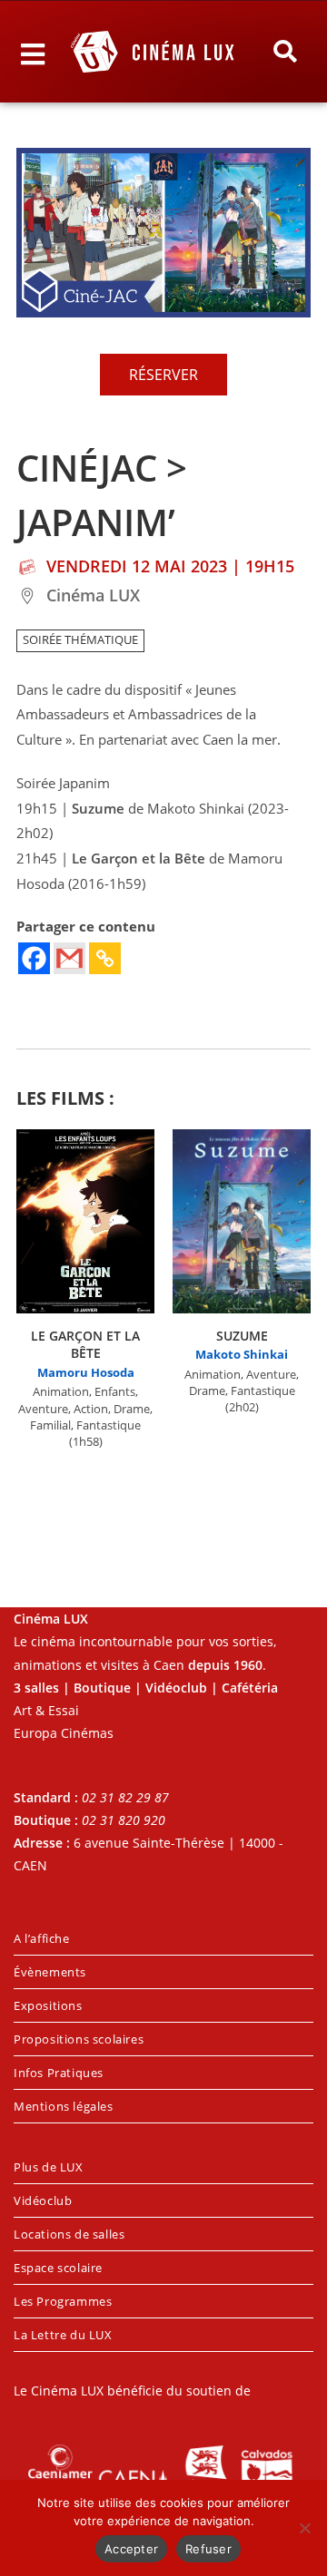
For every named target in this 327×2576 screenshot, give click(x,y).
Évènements (50, 1972)
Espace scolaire (58, 2268)
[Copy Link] (105, 958)
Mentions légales (64, 2106)
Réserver (163, 375)
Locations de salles (69, 2234)
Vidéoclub (43, 2200)
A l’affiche (42, 1938)
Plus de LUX (49, 2167)
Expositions (48, 2005)
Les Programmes (63, 2301)
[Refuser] (304, 2528)
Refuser (208, 2549)
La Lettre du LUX (63, 2335)
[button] (285, 52)
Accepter (131, 2549)
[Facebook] (34, 958)
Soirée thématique (80, 640)
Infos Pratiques (59, 2073)
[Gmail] (69, 958)
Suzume (242, 1336)
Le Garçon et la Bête (85, 1345)
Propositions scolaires (79, 2039)
